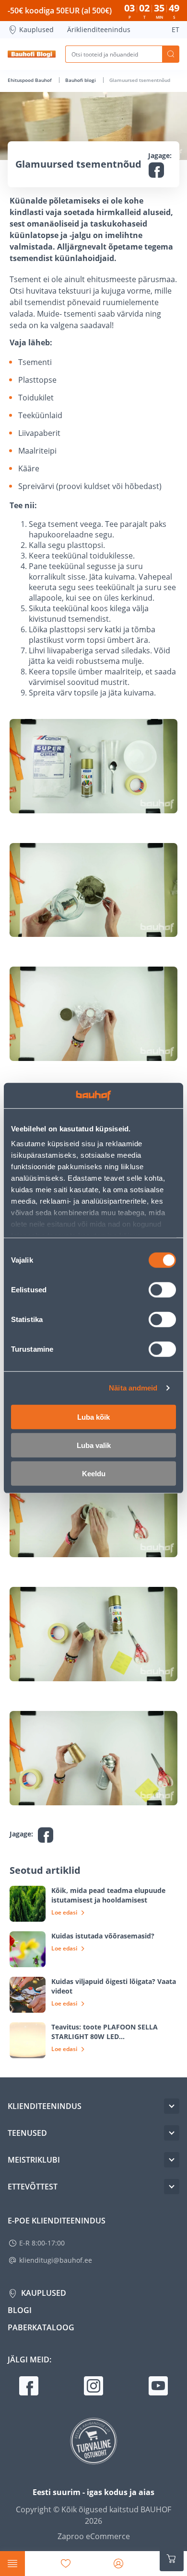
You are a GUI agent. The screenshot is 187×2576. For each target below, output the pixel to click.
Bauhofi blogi (81, 80)
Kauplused (36, 29)
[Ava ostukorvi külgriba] (172, 2559)
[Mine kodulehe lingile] (32, 54)
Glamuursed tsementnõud (140, 80)
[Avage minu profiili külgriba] (118, 2564)
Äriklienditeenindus (99, 29)
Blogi (20, 2310)
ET (175, 29)
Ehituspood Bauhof (30, 80)
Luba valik (94, 1445)
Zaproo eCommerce (94, 2536)
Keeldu (94, 1473)
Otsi (171, 54)
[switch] (162, 1289)
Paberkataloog (41, 2327)
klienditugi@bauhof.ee (56, 2260)
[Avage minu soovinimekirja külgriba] (66, 2564)
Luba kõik (93, 1417)
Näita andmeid (133, 1388)
